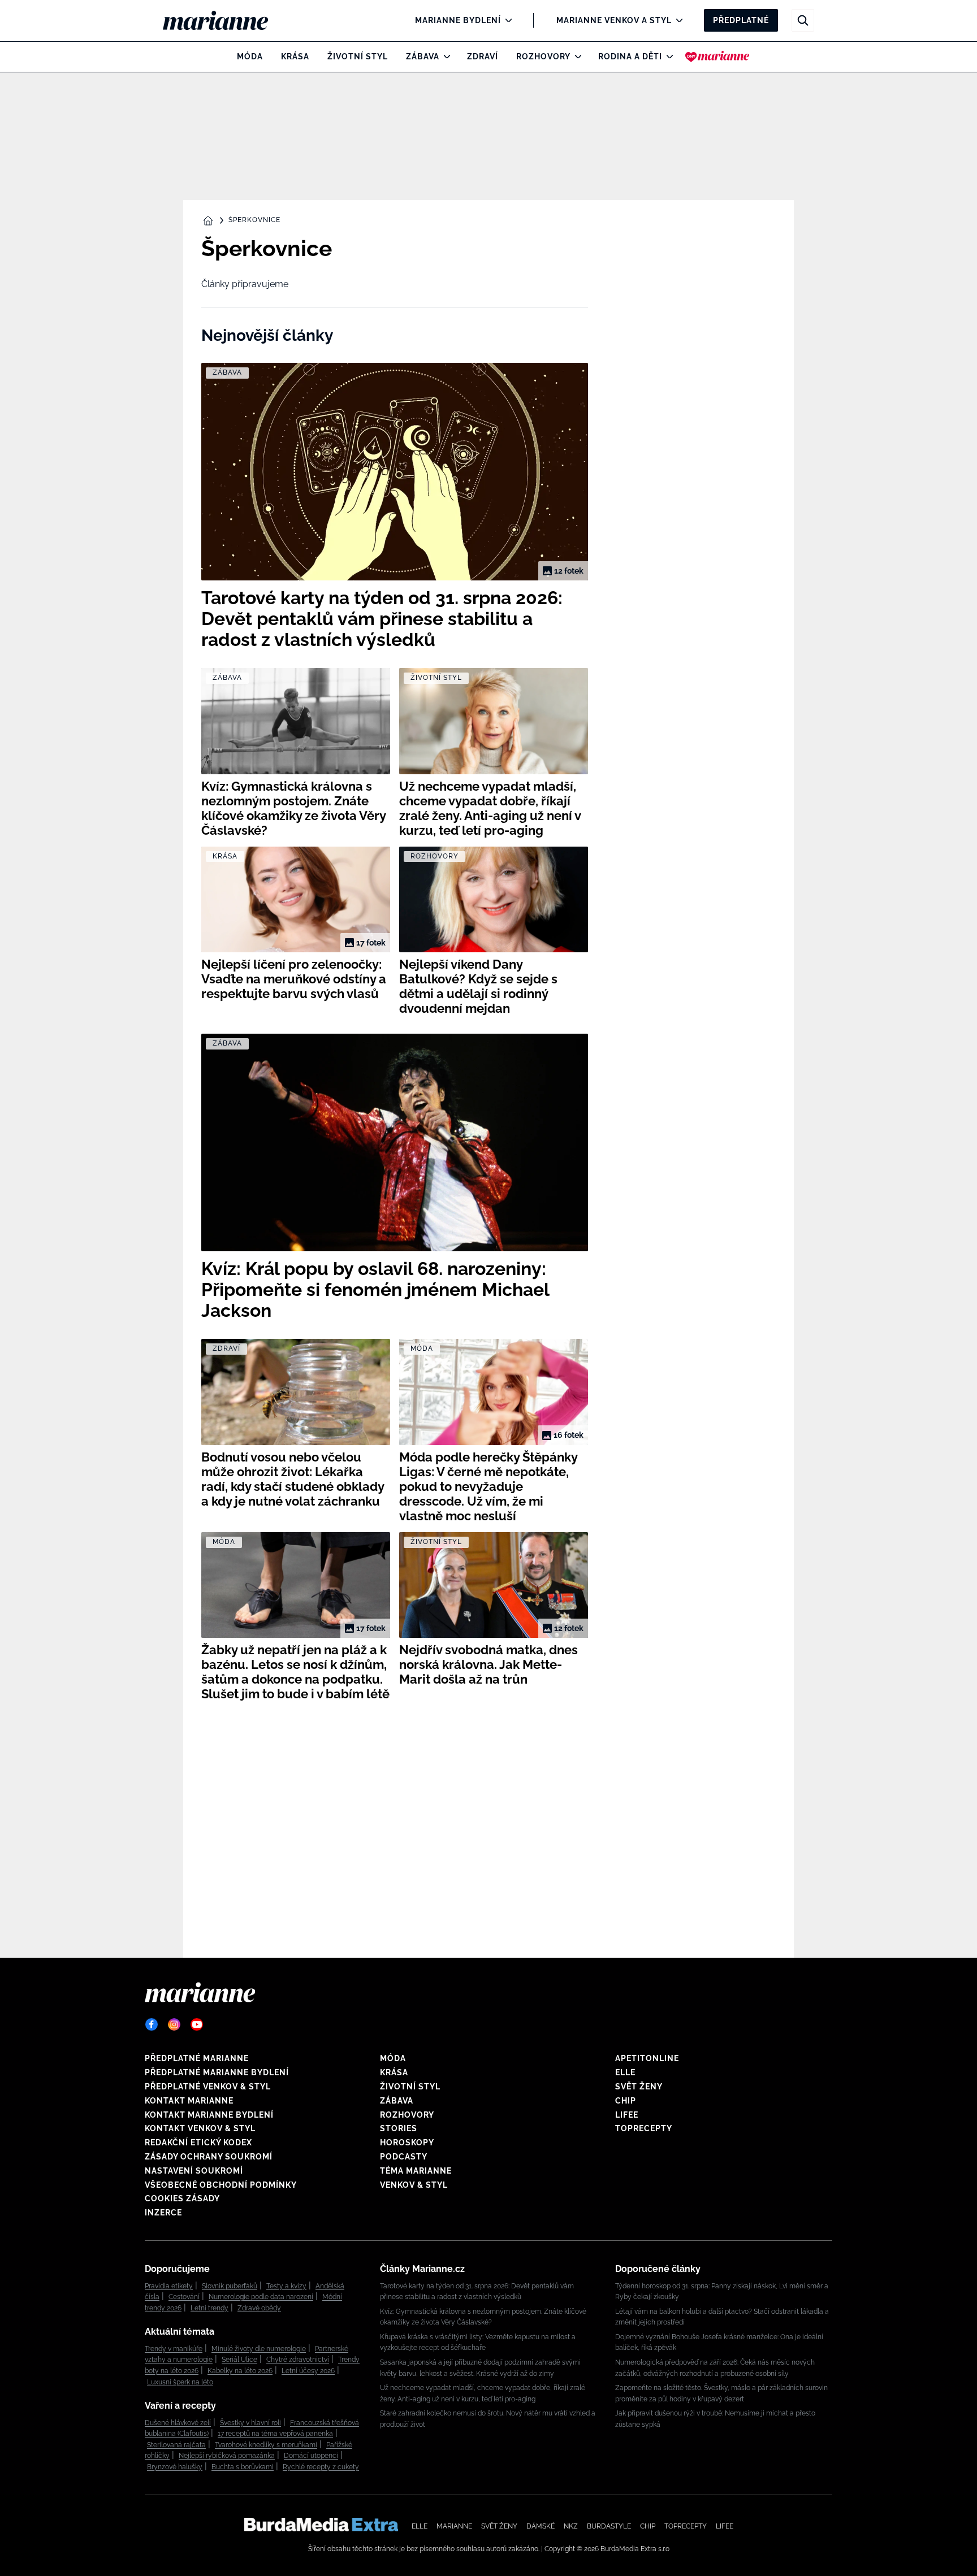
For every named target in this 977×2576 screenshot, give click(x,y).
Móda (250, 57)
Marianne (454, 2526)
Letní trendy (209, 2308)
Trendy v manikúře (174, 2349)
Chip (626, 2101)
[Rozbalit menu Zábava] (444, 57)
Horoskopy (407, 2143)
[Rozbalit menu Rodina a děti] (667, 57)
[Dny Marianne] (717, 57)
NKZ (571, 2526)
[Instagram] (174, 2024)
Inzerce (163, 2213)
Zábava (423, 57)
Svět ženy (639, 2087)
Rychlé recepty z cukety (321, 2467)
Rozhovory (543, 57)
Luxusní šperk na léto (180, 2382)
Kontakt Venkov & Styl (200, 2128)
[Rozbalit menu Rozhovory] (575, 57)
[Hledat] (803, 20)
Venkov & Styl (414, 2185)
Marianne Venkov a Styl (614, 20)
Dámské (541, 2526)
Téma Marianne (416, 2171)
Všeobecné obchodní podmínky (221, 2185)
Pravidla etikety (169, 2286)
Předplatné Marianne (197, 2058)
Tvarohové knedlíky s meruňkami (266, 2445)
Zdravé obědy (259, 2308)
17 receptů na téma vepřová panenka (275, 2434)
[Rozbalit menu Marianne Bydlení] (506, 20)
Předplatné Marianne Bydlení (217, 2072)
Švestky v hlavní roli (250, 2423)
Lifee (627, 2115)
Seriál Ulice (239, 2360)
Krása (295, 57)
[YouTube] (197, 2024)
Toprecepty (644, 2128)
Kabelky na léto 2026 (240, 2371)
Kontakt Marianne (189, 2101)
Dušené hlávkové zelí (178, 2423)
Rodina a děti (630, 57)
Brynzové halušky (175, 2467)
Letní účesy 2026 (308, 2371)
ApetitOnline (647, 2058)
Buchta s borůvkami (243, 2467)
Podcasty (404, 2157)
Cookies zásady (182, 2198)
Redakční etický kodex (198, 2143)
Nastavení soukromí (194, 2171)
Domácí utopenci (311, 2456)
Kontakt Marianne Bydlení (209, 2115)
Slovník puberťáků (230, 2286)
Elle (625, 2072)
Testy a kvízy (286, 2286)
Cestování (184, 2297)
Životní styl (358, 57)
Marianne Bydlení (458, 20)
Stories (399, 2128)
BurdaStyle (609, 2526)
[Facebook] (152, 2024)
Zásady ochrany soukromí (209, 2157)
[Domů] (225, 20)
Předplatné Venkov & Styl (208, 2087)
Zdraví (483, 57)
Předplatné (741, 20)
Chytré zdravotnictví (298, 2360)
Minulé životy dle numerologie (259, 2349)
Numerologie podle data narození (261, 2297)
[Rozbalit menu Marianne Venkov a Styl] (676, 20)
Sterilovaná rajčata (176, 2445)
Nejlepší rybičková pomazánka (227, 2456)
